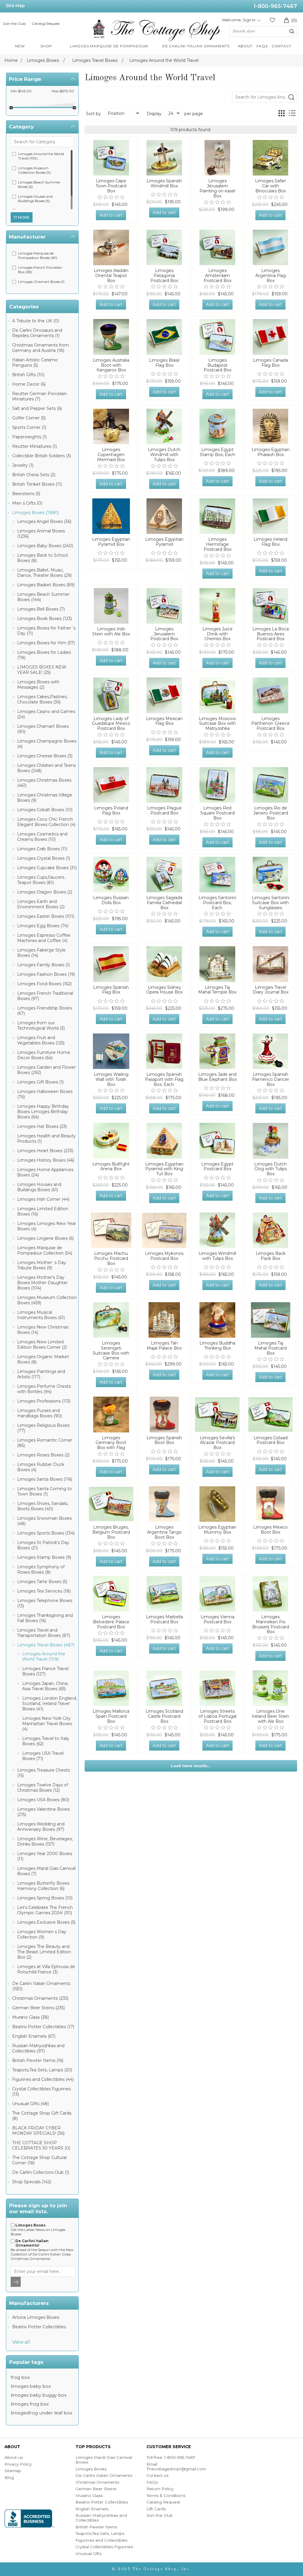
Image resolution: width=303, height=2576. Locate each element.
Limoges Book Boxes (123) (45, 619)
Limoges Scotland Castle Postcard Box (164, 1716)
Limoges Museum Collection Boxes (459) (47, 1300)
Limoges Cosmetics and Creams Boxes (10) (42, 837)
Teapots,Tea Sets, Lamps (100, 2533)
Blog (9, 2477)
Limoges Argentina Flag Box (271, 276)
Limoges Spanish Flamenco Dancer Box (271, 1079)
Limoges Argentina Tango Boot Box (164, 1532)
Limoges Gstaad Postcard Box (271, 1440)
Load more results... (191, 1766)
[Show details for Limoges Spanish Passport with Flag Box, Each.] (164, 1051)
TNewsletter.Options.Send (16, 2282)
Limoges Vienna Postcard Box (217, 1619)
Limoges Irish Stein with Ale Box (111, 632)
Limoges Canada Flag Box (270, 363)
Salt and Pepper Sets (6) (37, 408)
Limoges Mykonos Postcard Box (164, 1256)
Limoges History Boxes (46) (46, 1160)
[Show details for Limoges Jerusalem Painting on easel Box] (217, 158)
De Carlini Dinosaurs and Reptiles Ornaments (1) (37, 333)
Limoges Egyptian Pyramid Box (111, 542)
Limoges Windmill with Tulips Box (217, 1256)
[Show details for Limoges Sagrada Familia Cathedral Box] (164, 875)
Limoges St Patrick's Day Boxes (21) (43, 1545)
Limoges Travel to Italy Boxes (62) (46, 1741)
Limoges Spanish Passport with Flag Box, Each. (164, 1079)
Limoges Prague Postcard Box (164, 811)
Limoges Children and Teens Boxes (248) (46, 768)
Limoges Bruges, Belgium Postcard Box (111, 1532)
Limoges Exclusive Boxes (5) (46, 1922)
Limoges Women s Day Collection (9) (42, 1934)
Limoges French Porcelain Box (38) (40, 270)
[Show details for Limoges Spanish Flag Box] (111, 964)
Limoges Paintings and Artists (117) (41, 1374)
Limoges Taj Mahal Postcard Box (271, 1348)
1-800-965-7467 (275, 6)
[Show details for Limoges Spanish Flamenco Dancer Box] (270, 1051)
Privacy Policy (18, 2464)
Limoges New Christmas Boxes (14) (43, 1330)
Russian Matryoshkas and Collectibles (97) (38, 2048)
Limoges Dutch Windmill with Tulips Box (164, 455)
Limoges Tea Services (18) (44, 1591)
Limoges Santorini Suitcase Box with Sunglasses (271, 903)
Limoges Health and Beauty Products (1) (46, 1139)
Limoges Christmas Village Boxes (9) (45, 798)
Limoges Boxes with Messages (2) (38, 685)
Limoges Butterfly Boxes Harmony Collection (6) (43, 1886)
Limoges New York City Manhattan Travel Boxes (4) (47, 1724)
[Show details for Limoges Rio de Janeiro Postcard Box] (270, 785)
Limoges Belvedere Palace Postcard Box (111, 1622)
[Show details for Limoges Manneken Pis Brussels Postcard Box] (270, 1594)
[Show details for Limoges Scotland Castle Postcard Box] (164, 1688)
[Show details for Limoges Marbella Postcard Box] (164, 1594)
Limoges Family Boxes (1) (43, 965)
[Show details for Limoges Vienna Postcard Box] (217, 1594)
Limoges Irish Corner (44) (43, 1199)
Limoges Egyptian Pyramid (164, 542)
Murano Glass (89, 2495)
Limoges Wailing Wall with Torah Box (111, 1079)
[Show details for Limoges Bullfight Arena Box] (111, 1141)
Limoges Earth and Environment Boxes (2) (41, 904)
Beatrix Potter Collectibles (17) (43, 2027)
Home (11, 60)
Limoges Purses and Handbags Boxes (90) (40, 1413)
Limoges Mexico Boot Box (270, 1530)
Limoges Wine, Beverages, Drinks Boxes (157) (45, 1841)
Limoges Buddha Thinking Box (217, 1346)
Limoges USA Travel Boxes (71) (43, 1756)
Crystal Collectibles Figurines (104, 2547)
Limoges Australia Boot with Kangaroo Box (111, 365)
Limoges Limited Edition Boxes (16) (43, 1211)
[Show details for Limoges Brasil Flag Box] (164, 337)
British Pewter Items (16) (38, 2060)
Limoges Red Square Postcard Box (217, 813)
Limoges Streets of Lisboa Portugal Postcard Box (217, 1716)
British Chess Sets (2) (34, 475)
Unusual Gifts (88, 2554)
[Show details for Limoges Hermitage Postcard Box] (217, 516)
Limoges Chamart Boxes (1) (41, 282)
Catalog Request (46, 24)
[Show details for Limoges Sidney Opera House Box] (164, 964)
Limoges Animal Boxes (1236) (41, 534)
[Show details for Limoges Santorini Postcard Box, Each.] (217, 875)
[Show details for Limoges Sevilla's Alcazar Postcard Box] (217, 1414)
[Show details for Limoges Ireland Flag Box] (270, 516)
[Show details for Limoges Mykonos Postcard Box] (164, 1230)
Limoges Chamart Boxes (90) (43, 729)
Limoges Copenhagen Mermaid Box (111, 455)
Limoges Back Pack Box (271, 1256)
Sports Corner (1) (29, 427)
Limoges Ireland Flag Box (270, 542)
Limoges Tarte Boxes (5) (42, 1582)
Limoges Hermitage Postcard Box (217, 544)
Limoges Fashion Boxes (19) (46, 974)
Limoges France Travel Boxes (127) (45, 1671)
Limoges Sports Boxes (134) (46, 1533)
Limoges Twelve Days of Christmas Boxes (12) (43, 1788)
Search (292, 31)
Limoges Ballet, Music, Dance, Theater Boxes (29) (44, 573)
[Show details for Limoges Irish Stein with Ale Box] (111, 606)
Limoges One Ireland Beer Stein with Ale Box (270, 1716)
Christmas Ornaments (97, 2482)
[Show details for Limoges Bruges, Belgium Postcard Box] (111, 1504)
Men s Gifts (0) (27, 503)
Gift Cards (156, 2509)
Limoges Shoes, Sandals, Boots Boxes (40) (43, 1506)
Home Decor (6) (29, 384)
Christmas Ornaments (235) (40, 1998)
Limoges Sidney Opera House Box (164, 990)
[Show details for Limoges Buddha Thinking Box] (217, 1320)
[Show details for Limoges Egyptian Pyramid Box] (111, 516)
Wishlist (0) (272, 20)
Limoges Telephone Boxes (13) (45, 1603)
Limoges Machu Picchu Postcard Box (111, 1258)
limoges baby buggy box (39, 2395)
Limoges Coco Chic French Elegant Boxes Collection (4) (46, 822)
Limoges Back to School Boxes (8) (42, 558)
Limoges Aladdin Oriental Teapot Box (111, 276)
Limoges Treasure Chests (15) (43, 1773)
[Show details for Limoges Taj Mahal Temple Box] (217, 964)
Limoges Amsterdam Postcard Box (217, 276)
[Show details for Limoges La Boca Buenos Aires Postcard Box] (270, 606)
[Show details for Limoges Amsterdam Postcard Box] (217, 247)
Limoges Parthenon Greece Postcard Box (270, 724)
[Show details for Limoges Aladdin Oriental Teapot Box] (111, 247)
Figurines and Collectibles (101, 2540)
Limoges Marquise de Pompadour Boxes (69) (38, 255)
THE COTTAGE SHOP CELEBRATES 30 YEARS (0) (41, 2145)
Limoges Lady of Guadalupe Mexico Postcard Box (111, 724)
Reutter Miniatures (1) (34, 446)
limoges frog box (30, 2404)
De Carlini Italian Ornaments (104, 2475)
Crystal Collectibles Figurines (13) (41, 2092)
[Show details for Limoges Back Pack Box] (270, 1230)
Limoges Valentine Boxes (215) (43, 1812)
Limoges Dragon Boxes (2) (45, 892)
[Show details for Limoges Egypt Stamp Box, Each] (217, 426)
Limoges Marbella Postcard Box (164, 1619)
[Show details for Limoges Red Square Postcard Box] (217, 785)
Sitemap (13, 2471)
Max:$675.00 (63, 91)
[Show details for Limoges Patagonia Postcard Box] (164, 247)
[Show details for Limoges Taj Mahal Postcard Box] (270, 1320)
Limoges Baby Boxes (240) (45, 546)
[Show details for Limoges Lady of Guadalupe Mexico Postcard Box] (111, 695)
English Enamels (92, 2509)
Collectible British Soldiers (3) (42, 456)
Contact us (157, 2475)
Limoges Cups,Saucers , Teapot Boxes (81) (42, 880)
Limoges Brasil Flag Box (164, 363)
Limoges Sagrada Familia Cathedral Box (164, 903)
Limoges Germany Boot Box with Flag (111, 1443)
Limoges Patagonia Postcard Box (164, 276)
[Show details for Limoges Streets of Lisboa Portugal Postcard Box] (217, 1688)
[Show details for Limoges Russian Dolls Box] (111, 875)
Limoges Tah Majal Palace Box (164, 1346)
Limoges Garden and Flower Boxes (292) (46, 1070)
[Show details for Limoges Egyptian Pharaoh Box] (270, 426)
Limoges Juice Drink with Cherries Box (217, 634)
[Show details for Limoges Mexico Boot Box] (270, 1504)
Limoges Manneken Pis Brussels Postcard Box (271, 1624)
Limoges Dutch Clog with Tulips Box (270, 1169)
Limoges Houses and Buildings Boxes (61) (39, 1187)
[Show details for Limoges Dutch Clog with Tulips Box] (270, 1141)
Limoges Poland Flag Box (111, 811)
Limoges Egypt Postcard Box (217, 1167)
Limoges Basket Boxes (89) (46, 585)
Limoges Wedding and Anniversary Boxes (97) (41, 1827)
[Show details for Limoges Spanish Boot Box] (164, 1414)
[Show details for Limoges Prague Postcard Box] (164, 785)
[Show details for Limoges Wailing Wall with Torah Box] (111, 1051)
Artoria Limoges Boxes (36, 2317)
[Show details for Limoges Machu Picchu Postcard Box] (111, 1230)
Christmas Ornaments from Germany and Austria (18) (41, 348)
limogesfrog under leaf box (41, 2413)
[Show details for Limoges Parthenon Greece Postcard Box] (270, 695)
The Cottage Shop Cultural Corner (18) (39, 2160)
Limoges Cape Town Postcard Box (111, 186)
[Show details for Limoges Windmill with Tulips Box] (217, 1230)
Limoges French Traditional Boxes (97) (45, 996)
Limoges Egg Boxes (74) (43, 926)
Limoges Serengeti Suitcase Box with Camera (111, 1351)
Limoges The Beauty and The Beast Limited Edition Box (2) (44, 1952)
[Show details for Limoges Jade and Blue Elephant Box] (217, 1051)
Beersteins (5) (26, 494)
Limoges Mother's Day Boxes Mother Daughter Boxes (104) (42, 1283)
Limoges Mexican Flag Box (164, 721)
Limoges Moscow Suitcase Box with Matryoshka (217, 724)
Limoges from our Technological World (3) (41, 1025)
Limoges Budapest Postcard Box (217, 365)
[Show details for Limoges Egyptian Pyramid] (164, 516)
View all (21, 2342)
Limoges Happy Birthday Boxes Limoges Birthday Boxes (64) (43, 1112)
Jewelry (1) (23, 465)
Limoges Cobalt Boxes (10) (45, 810)
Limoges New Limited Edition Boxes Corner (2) (42, 1345)
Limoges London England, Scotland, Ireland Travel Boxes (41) (50, 1704)
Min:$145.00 (21, 91)
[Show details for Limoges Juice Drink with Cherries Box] (217, 606)
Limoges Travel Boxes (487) (46, 1645)
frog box (20, 2377)
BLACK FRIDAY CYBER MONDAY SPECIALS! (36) (38, 2131)
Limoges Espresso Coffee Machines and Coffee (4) (44, 938)
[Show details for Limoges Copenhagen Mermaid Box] (111, 426)
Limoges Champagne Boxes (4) (47, 744)
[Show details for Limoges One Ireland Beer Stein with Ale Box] (270, 1688)
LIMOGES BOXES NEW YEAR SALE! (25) (42, 670)
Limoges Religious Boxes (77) (43, 1428)
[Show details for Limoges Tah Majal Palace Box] (164, 1320)
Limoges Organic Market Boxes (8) (43, 1359)
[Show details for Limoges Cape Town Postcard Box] (111, 158)
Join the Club (14, 24)
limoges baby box (31, 2386)
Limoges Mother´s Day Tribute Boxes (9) (42, 1265)
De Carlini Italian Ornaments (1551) (41, 1986)
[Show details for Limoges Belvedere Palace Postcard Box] (111, 1594)
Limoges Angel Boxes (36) (44, 521)
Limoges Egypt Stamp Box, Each (217, 452)
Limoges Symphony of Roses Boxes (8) (41, 1569)
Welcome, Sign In (239, 20)
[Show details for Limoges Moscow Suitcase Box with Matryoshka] (217, 695)
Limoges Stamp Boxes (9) (44, 1557)
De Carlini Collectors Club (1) (41, 2172)
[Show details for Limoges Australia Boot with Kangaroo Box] (111, 337)
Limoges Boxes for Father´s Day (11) (46, 631)
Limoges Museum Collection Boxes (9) (34, 170)
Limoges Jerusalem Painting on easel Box (217, 188)
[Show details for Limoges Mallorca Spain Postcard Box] (111, 1688)
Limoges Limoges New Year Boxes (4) (47, 1226)
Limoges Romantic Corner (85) (45, 1443)
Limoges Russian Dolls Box (111, 900)
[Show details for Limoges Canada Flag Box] (270, 337)
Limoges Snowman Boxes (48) (44, 1521)
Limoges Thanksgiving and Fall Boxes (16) (45, 1618)
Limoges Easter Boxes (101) (46, 916)
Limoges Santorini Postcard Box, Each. (217, 903)
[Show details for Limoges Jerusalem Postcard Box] (164, 606)
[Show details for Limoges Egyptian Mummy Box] (217, 1504)
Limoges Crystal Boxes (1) (44, 858)
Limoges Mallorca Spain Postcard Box (111, 1716)
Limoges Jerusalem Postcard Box (164, 634)
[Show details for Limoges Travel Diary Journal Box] (270, 964)
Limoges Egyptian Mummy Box (217, 1530)
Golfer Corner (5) (29, 418)
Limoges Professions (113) (44, 1401)
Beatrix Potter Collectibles (39, 2327)
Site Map (15, 6)
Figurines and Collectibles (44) (43, 2079)
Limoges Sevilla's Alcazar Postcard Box (217, 1443)
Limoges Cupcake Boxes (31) (47, 868)
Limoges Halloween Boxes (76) (45, 1094)
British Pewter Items (96, 2527)
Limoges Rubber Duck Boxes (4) (41, 1467)
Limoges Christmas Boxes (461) (44, 783)
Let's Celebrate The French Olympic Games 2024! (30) (45, 1910)
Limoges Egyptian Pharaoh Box (271, 452)
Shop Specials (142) (32, 2182)
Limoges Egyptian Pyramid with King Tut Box (164, 1169)
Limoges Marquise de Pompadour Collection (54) (45, 1250)
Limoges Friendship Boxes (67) (45, 1011)
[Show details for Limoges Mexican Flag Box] (164, 695)
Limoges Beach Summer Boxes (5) (39, 184)
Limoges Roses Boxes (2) (43, 1455)
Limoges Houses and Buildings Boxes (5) (35, 199)
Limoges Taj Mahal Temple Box (217, 990)
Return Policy (160, 2489)
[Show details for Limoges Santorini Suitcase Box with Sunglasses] (270, 875)
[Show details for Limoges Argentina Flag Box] (270, 247)
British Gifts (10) (28, 375)
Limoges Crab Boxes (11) (42, 849)
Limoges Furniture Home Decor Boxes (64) (44, 1055)
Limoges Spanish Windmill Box (164, 183)
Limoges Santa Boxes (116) (45, 1479)
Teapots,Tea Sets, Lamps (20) (42, 2070)
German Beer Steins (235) (38, 2008)
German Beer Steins (96, 2489)
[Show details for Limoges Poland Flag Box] (111, 785)
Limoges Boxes (91, 2469)
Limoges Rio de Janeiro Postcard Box (271, 813)
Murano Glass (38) (30, 2017)
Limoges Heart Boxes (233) (45, 1151)
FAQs (152, 2482)
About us (14, 2457)
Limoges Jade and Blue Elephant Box (217, 1077)
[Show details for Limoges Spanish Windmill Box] (164, 158)
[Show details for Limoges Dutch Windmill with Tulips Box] (164, 426)
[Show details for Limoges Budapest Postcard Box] (217, 337)
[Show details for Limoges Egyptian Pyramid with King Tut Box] (164, 1141)
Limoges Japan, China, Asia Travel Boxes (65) (45, 1686)
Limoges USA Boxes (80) (43, 1800)
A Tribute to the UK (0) (36, 321)
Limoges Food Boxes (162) (44, 984)
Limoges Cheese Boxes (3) (45, 756)
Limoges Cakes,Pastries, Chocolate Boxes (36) (42, 699)
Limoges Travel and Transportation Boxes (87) (44, 1633)
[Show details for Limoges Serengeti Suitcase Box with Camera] (111, 1320)
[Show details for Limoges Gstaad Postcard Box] (270, 1414)
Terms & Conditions (166, 2495)
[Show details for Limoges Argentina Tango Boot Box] (164, 1504)
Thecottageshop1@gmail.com (176, 2469)
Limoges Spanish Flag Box (111, 990)
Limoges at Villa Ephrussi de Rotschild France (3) (46, 1969)
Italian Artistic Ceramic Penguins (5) (35, 363)
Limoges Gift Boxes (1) (40, 1082)
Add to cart (111, 215)
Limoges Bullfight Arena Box (111, 1167)
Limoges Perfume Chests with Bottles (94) (44, 1389)
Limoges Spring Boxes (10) (45, 1898)
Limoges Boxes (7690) (36, 513)
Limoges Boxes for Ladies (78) (44, 655)
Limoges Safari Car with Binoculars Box (270, 186)
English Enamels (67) (34, 2036)
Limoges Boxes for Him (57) (46, 643)
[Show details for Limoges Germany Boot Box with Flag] (111, 1414)
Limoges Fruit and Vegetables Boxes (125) (41, 1040)
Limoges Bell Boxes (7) (41, 609)
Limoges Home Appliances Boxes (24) (45, 1172)
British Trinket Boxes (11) (37, 484)
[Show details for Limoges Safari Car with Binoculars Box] (270, 158)
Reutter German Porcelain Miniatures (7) (40, 396)
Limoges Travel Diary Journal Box (271, 990)
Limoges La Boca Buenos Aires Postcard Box (271, 634)
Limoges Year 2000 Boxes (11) (45, 1856)
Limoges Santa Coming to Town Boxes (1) (45, 1491)
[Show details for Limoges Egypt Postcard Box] (217, 1141)
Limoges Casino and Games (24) (46, 714)
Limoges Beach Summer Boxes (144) (43, 597)
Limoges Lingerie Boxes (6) (45, 1238)
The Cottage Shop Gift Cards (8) (42, 2116)
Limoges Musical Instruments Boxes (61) (41, 1315)
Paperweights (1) (29, 437)
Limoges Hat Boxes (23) (42, 1126)
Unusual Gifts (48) (30, 2104)
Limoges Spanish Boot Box (164, 1440)
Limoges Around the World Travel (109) (41, 156)
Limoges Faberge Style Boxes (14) (41, 953)
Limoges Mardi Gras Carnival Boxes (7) (46, 1871)
